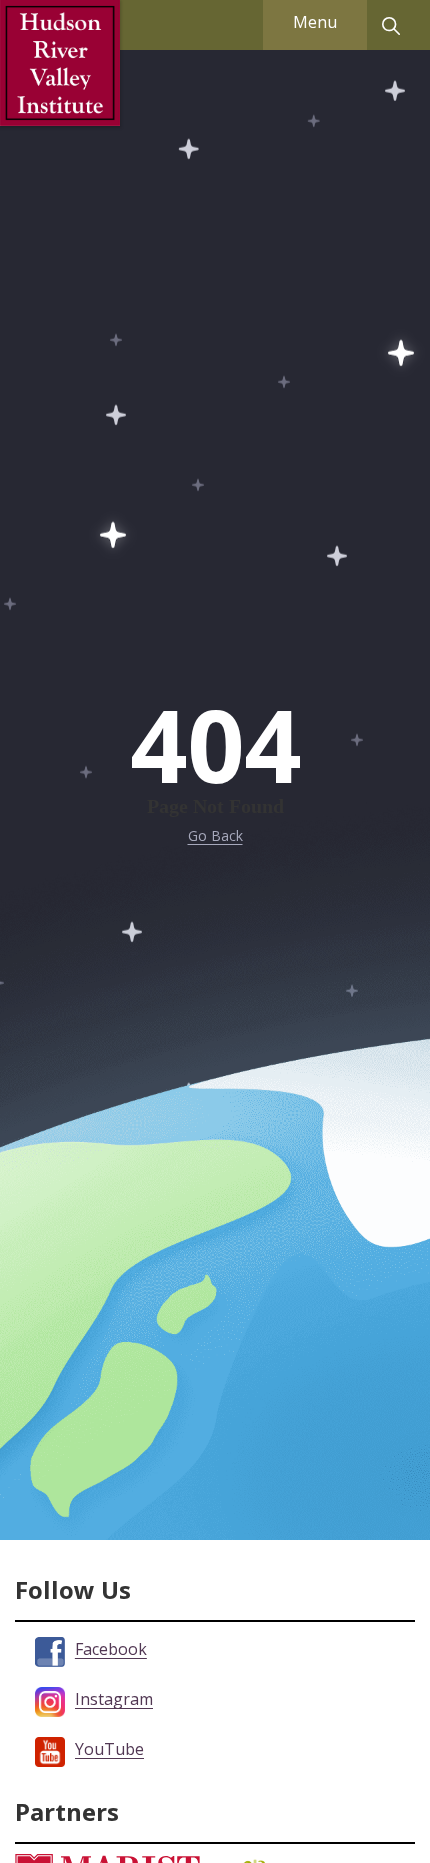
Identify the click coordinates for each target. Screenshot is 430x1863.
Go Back (215, 835)
